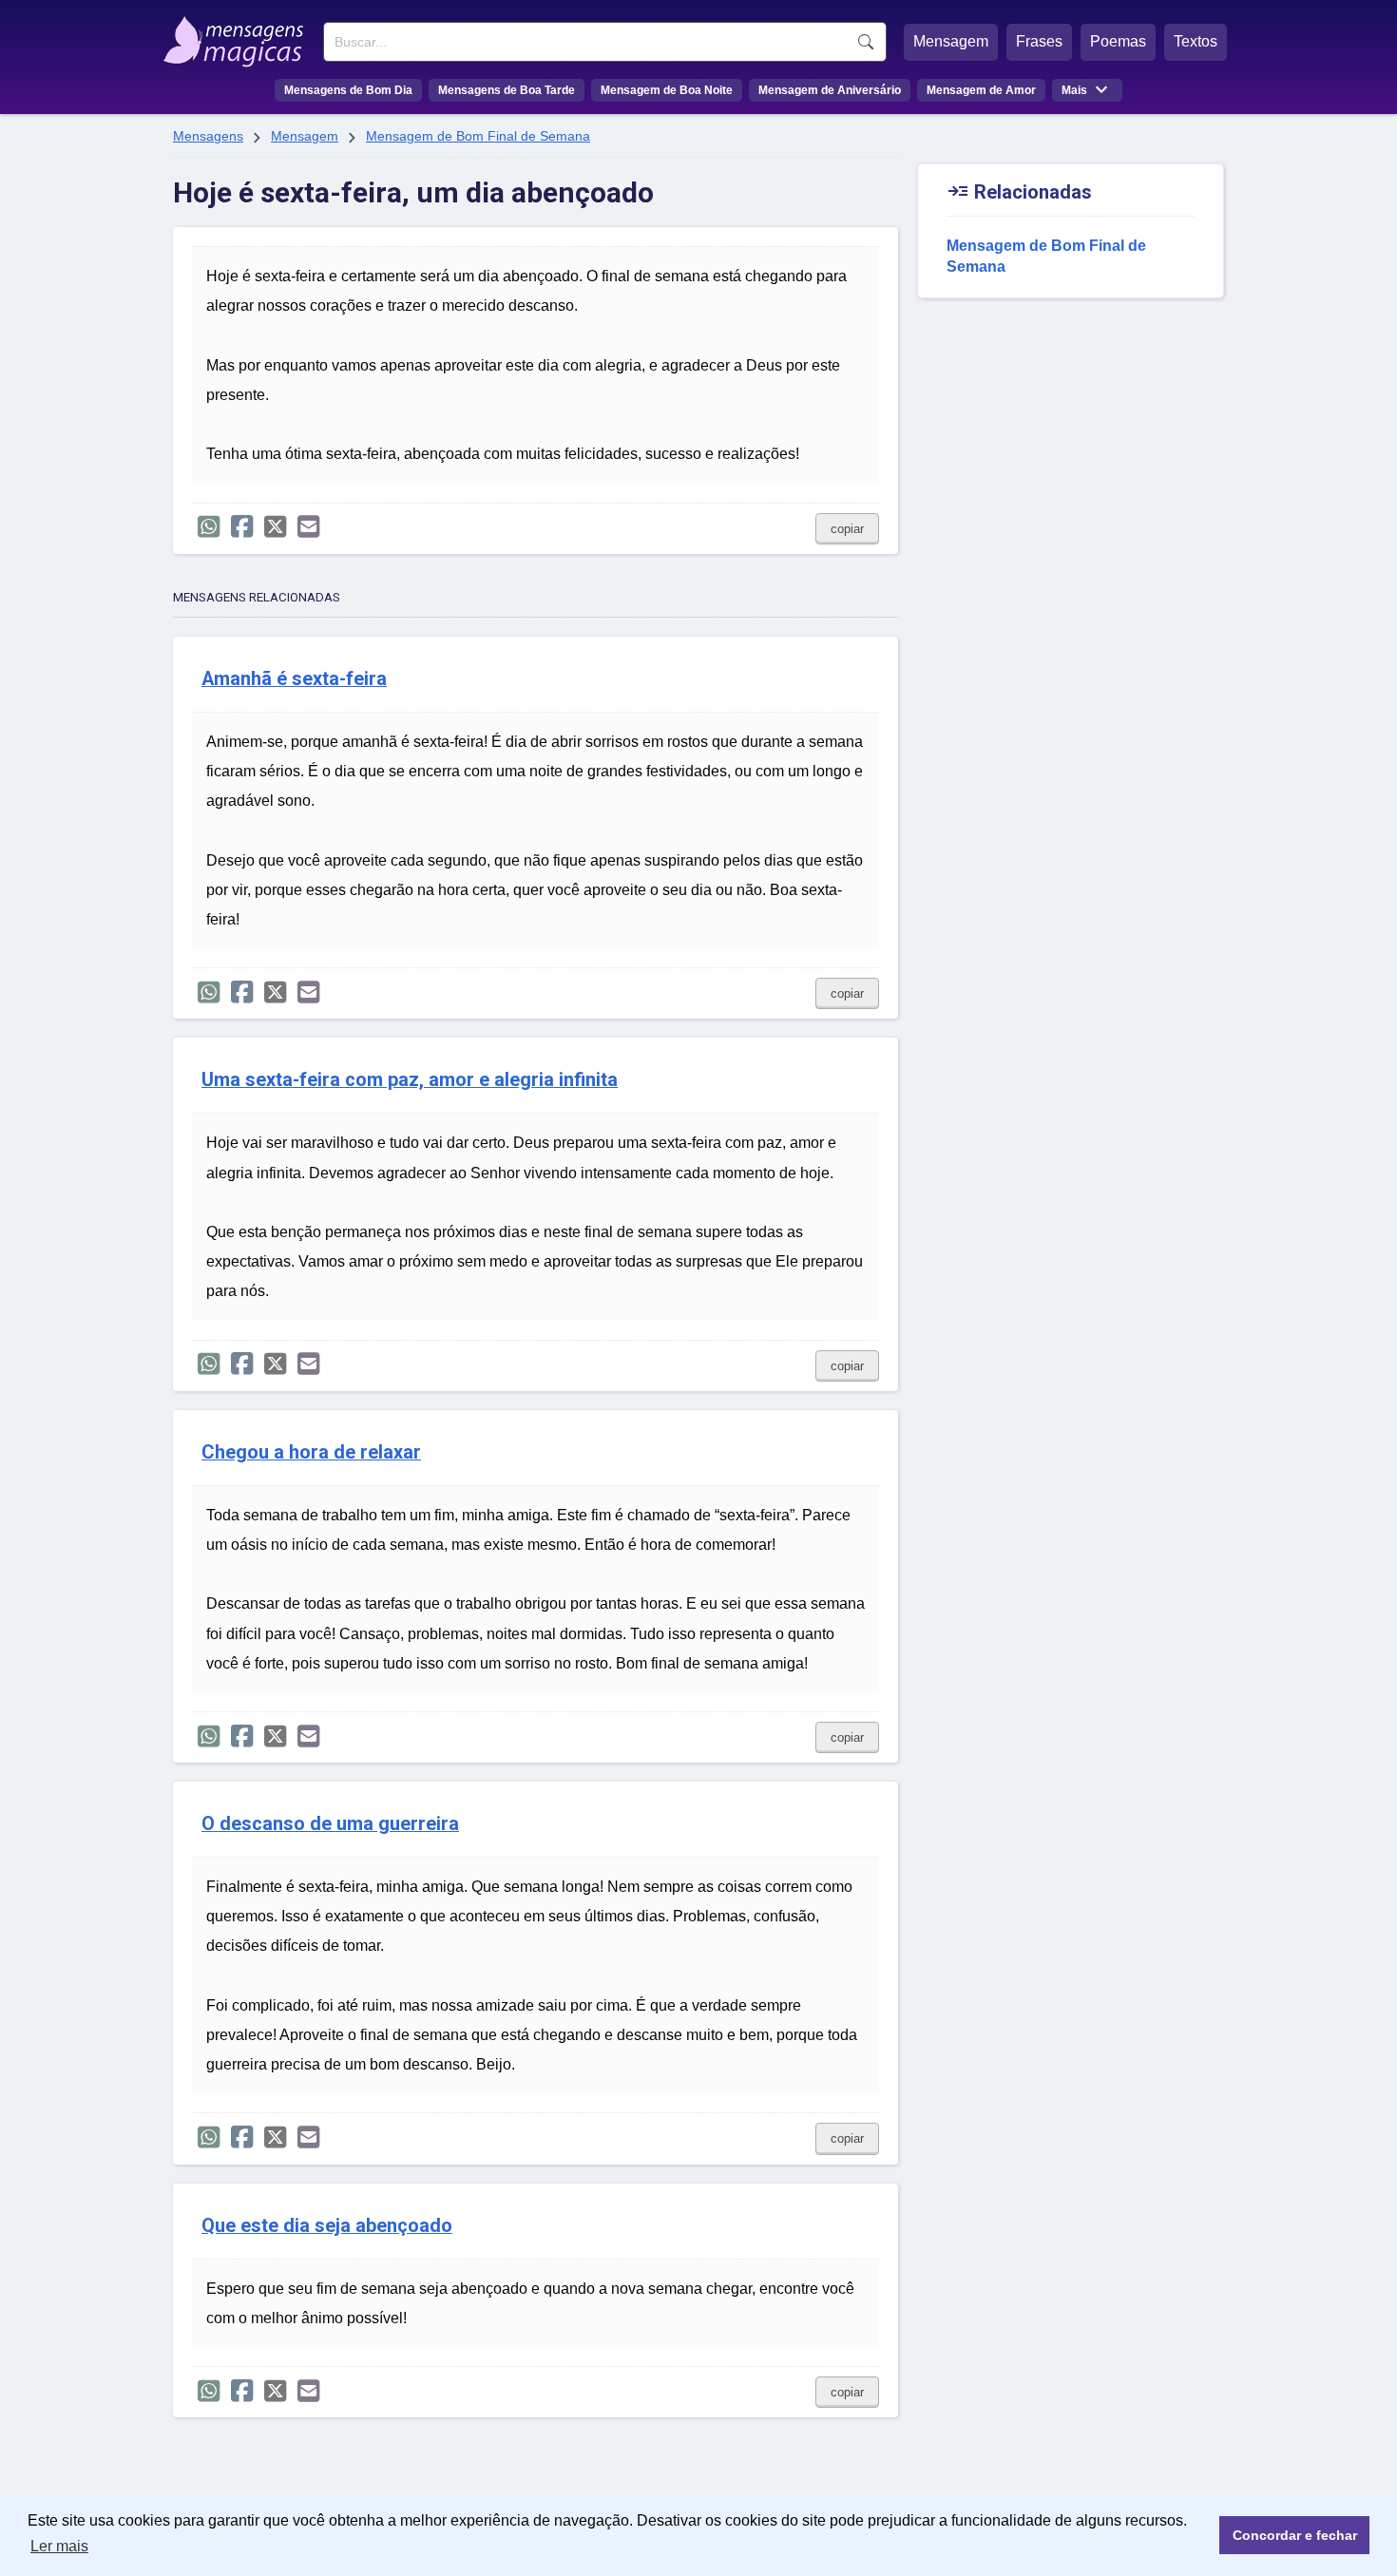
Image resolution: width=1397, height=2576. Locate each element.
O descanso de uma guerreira (330, 1824)
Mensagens (208, 136)
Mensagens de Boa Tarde (507, 90)
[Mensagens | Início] (238, 35)
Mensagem (951, 41)
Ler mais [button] (59, 2546)
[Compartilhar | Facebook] (242, 527)
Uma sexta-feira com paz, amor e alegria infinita (410, 1080)
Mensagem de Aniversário (830, 90)
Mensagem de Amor (981, 90)
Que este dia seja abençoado (327, 2226)
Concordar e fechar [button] (1295, 2535)
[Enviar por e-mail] (308, 527)
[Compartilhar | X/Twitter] (275, 527)
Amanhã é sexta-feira (294, 679)
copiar (847, 529)
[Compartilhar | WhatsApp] (209, 527)
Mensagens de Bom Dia (348, 90)
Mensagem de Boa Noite (667, 90)
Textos (1196, 41)
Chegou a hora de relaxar (311, 1452)
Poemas (1118, 41)
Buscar (866, 42)
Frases (1039, 41)
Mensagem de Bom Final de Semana (478, 136)
